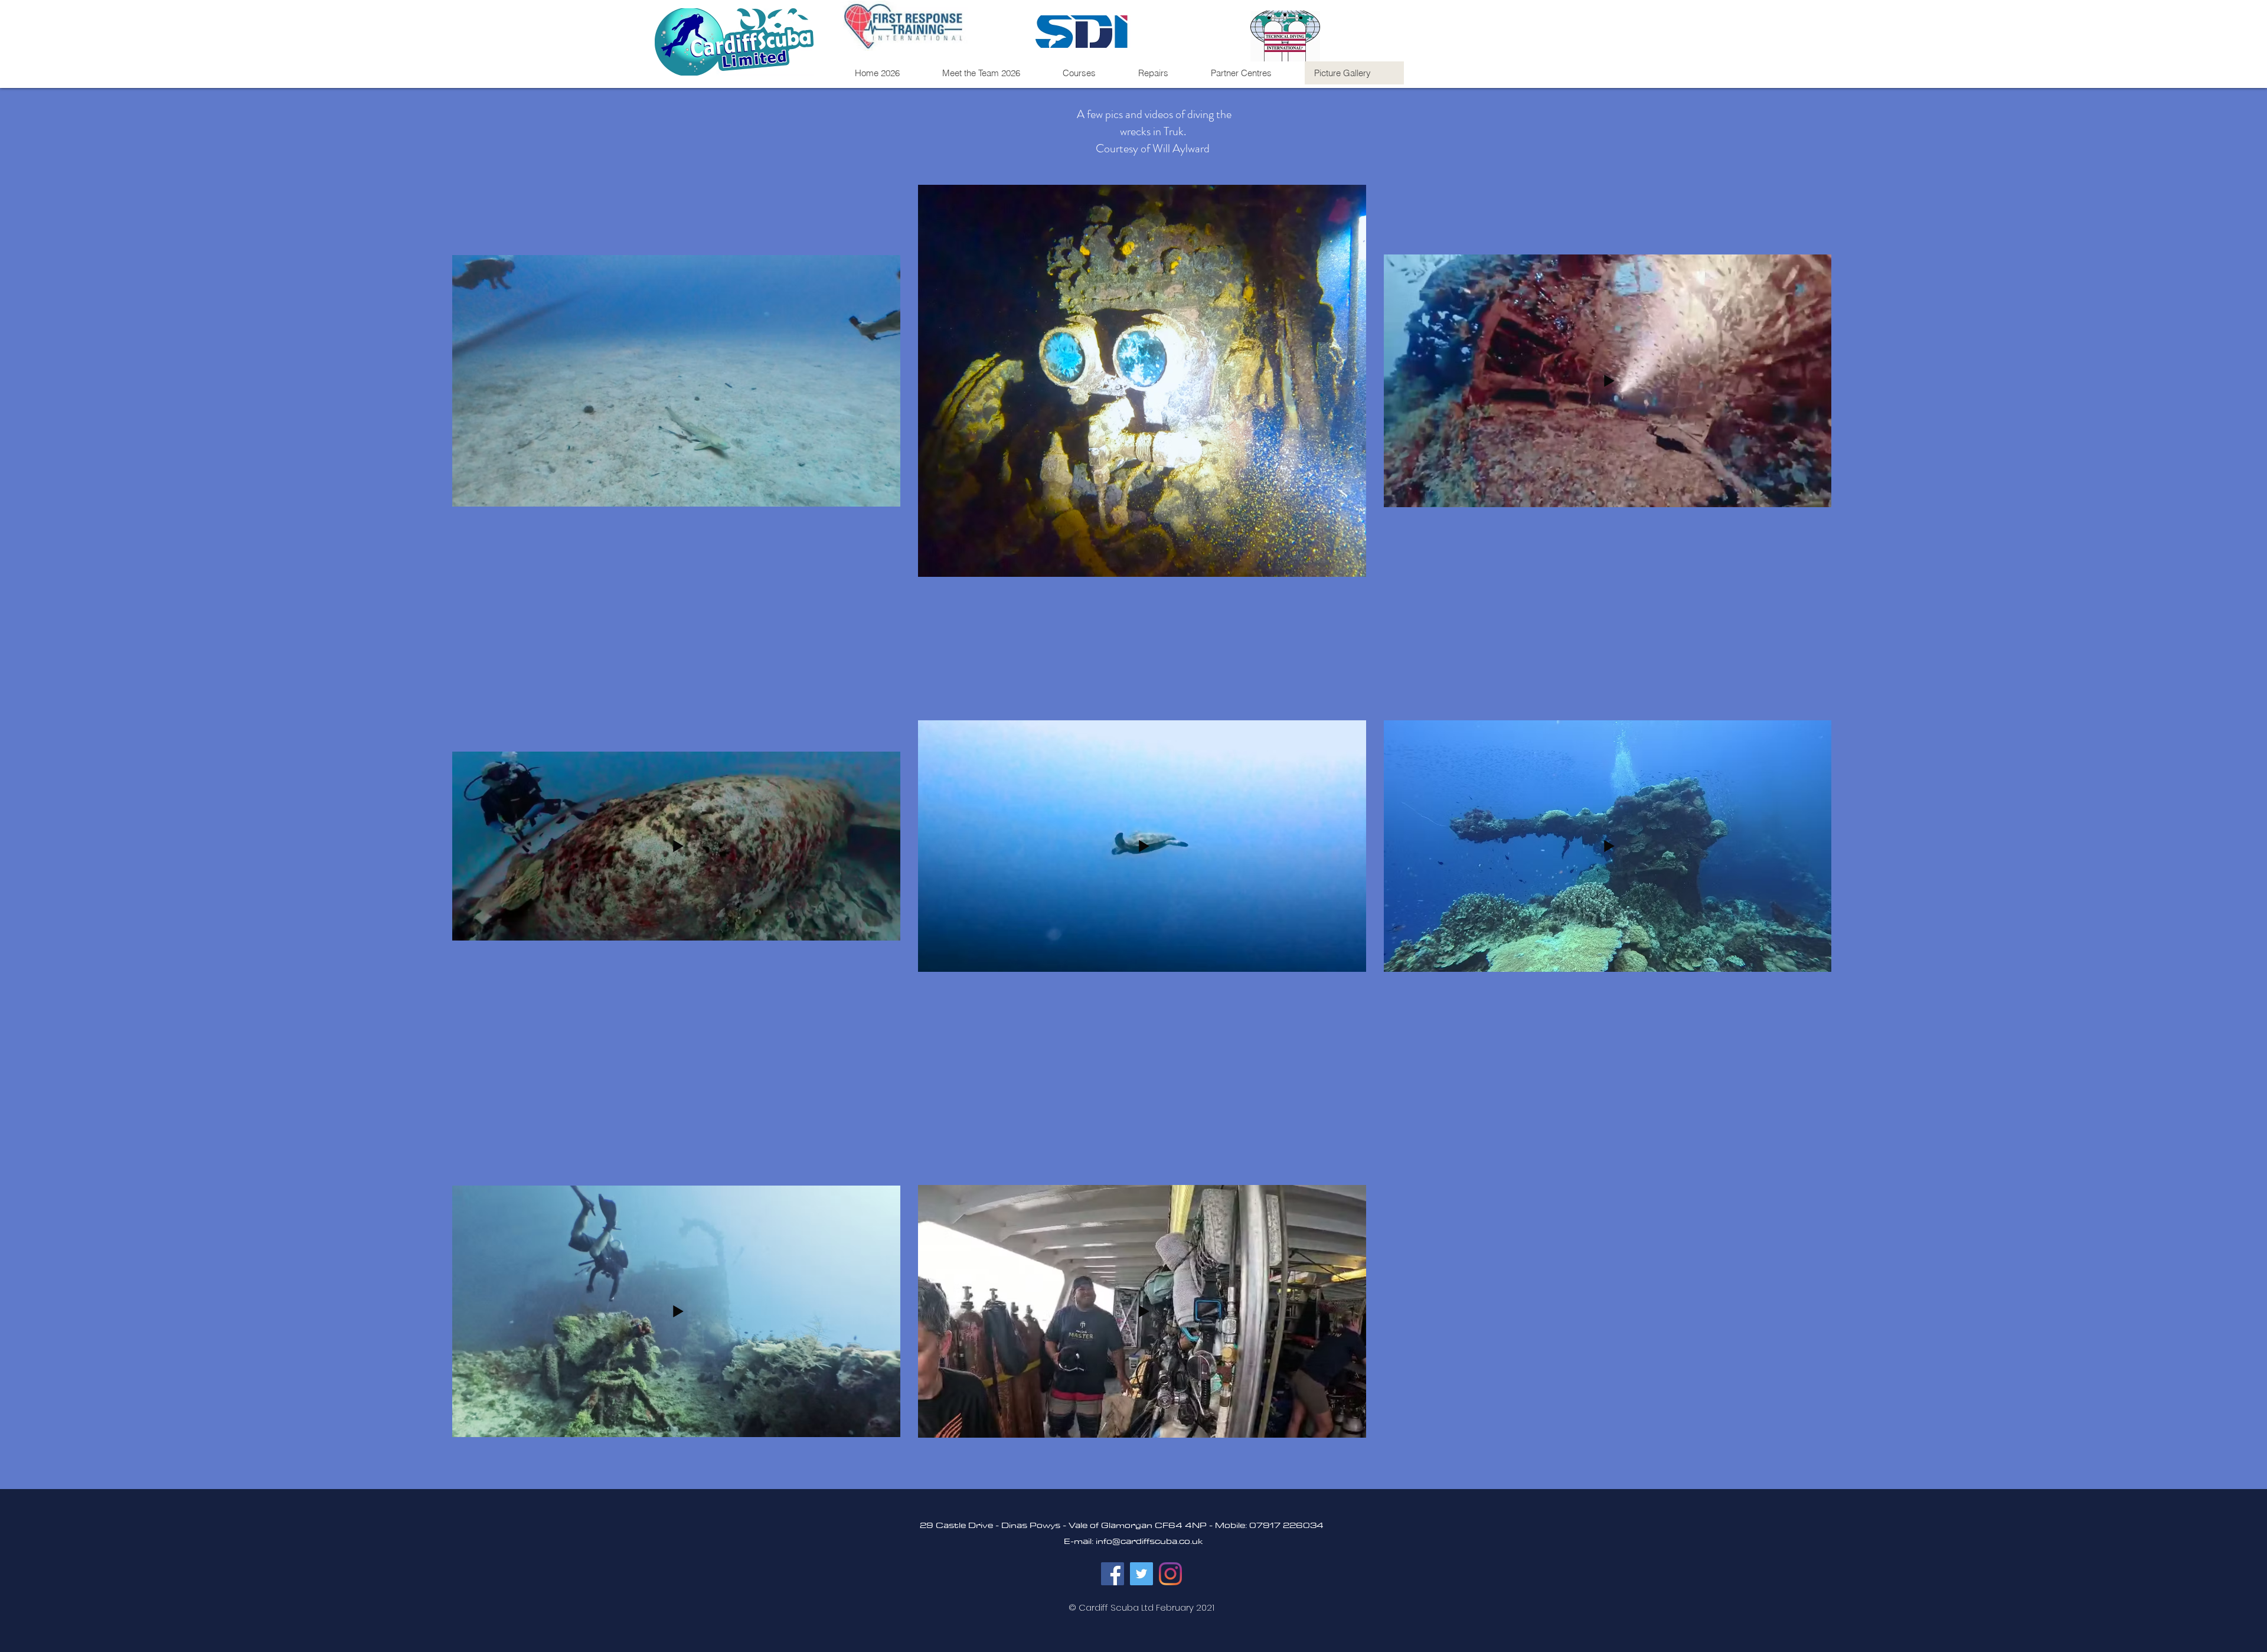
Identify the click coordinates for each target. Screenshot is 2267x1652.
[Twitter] (1141, 1574)
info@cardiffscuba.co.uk (1149, 1541)
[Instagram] (1170, 1574)
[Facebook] (1113, 1574)
